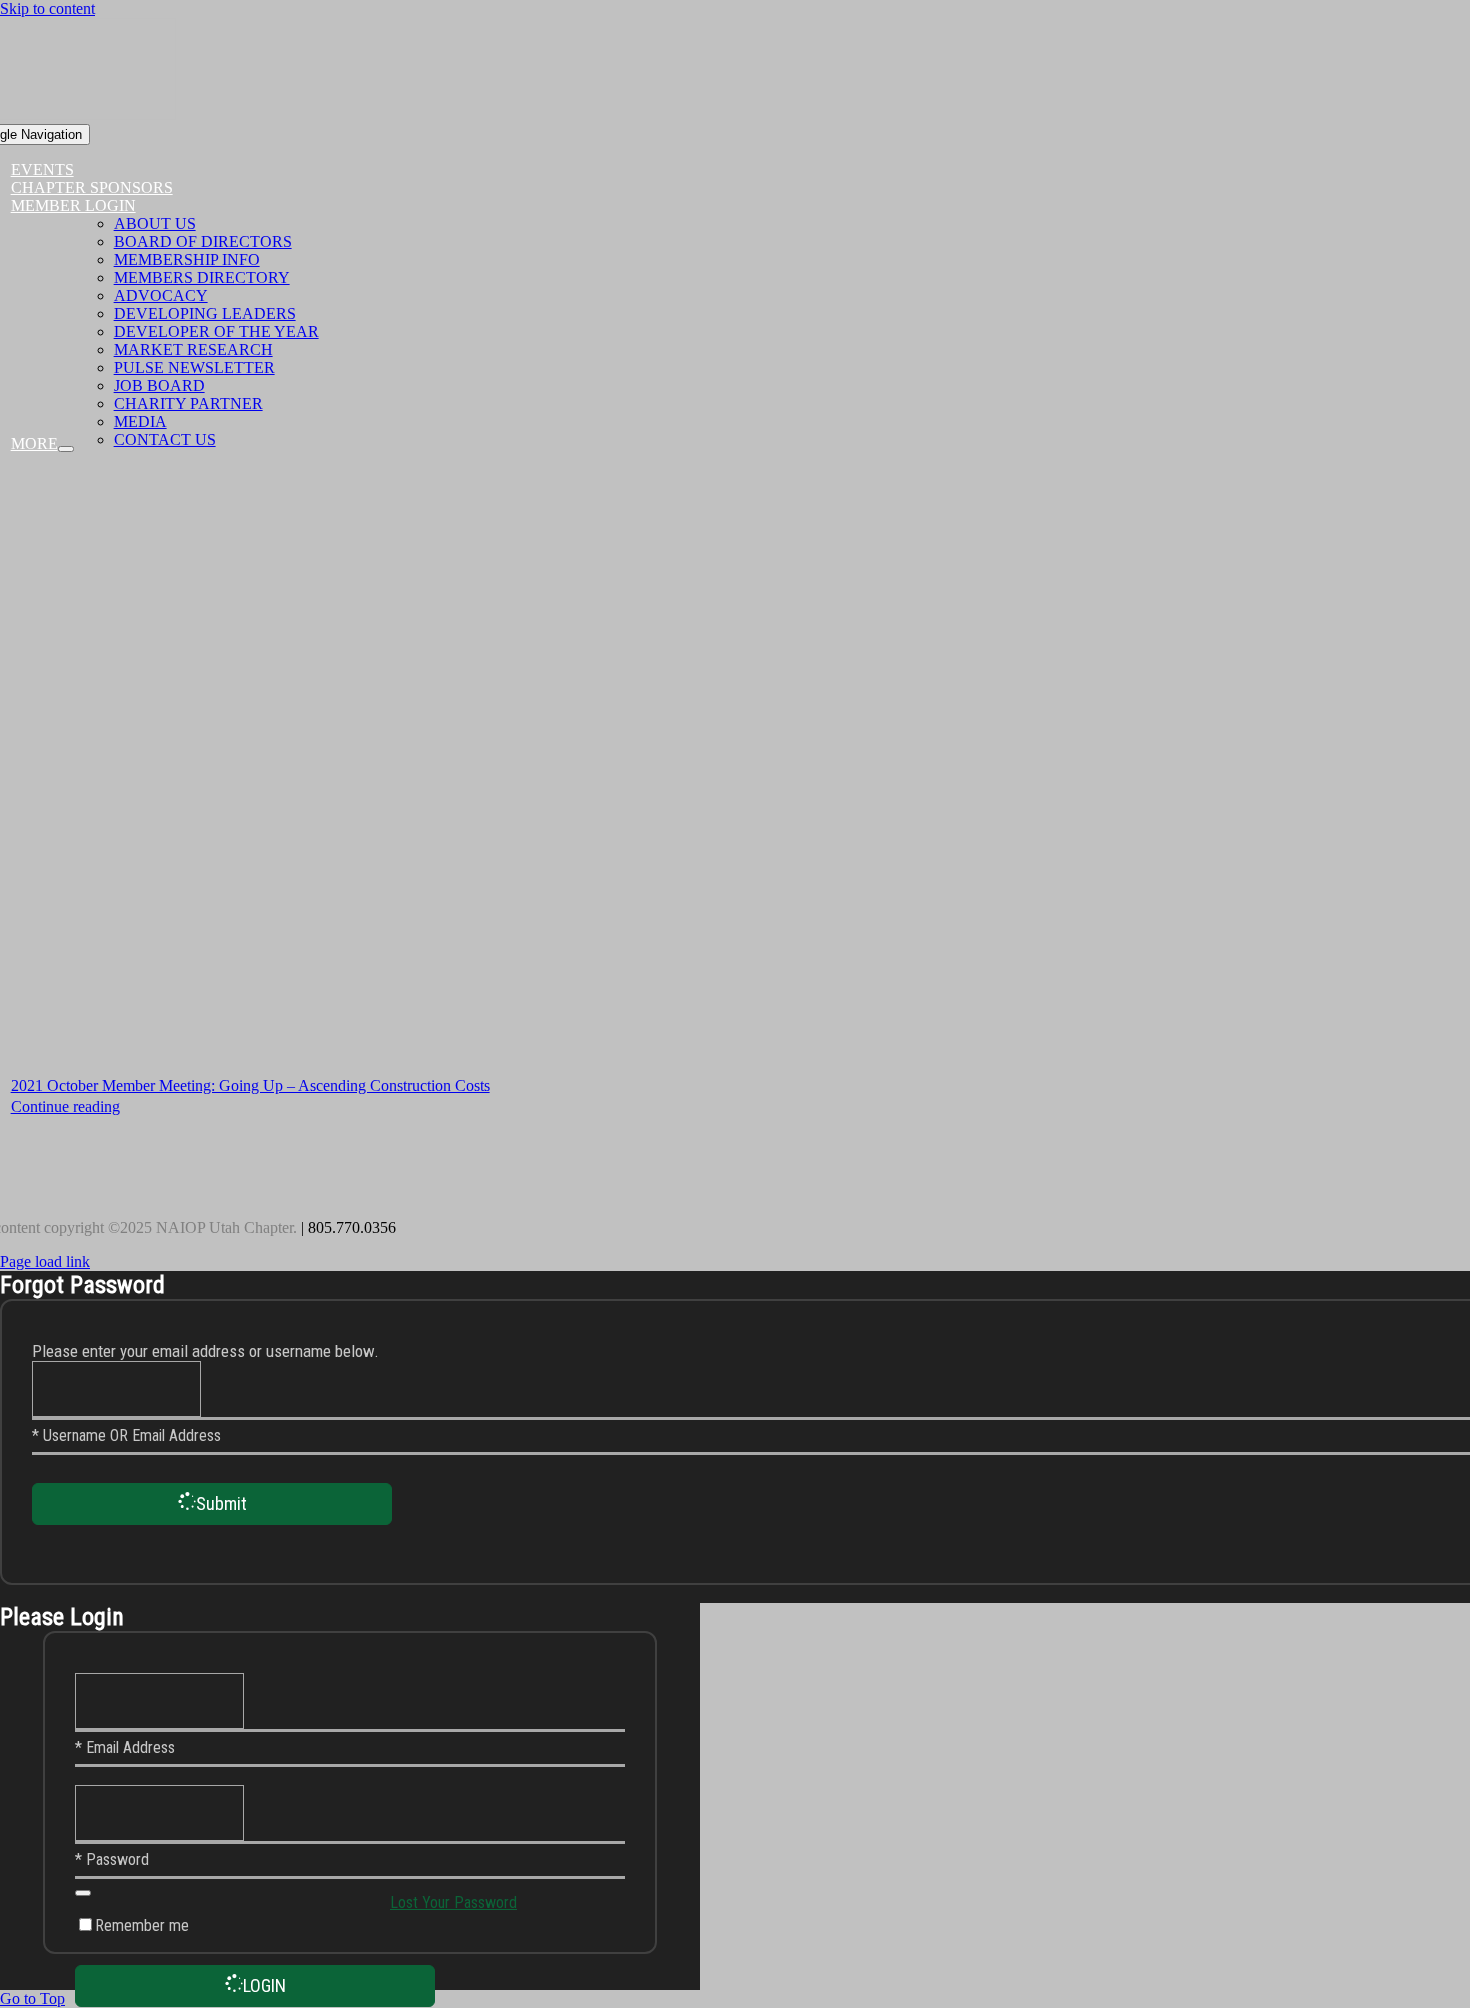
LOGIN (264, 1985)
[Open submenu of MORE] (66, 449)
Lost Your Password (453, 1902)
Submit (221, 1503)
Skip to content (47, 8)
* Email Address (125, 1747)
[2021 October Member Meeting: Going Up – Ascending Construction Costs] (599, 771)
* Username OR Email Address (126, 1435)
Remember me (142, 1925)
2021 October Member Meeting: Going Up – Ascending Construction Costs (250, 1085)
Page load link (45, 1261)
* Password (112, 1859)
